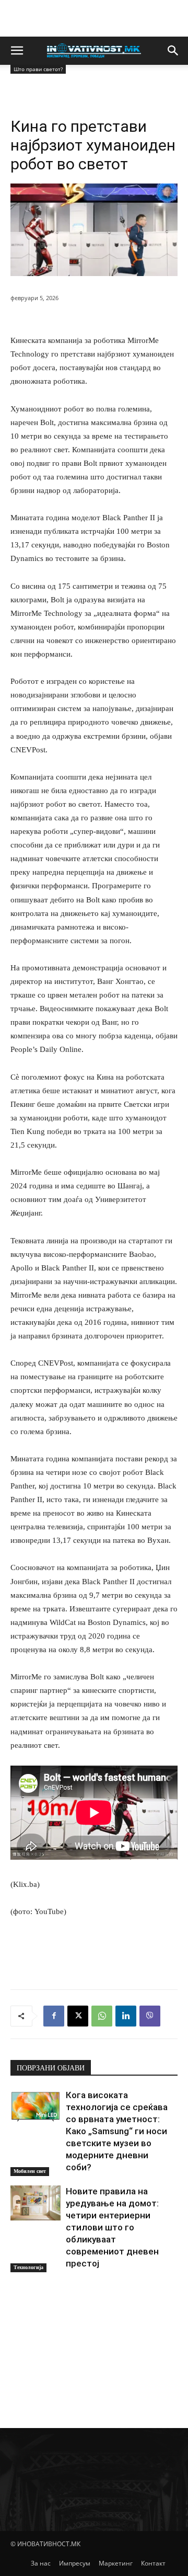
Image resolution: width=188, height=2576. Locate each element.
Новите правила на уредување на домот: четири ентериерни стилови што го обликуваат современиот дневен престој (112, 2227)
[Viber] (150, 2016)
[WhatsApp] (102, 2016)
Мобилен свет (30, 2171)
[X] (78, 2016)
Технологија (28, 2267)
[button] (17, 51)
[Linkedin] (126, 2016)
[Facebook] (54, 2016)
